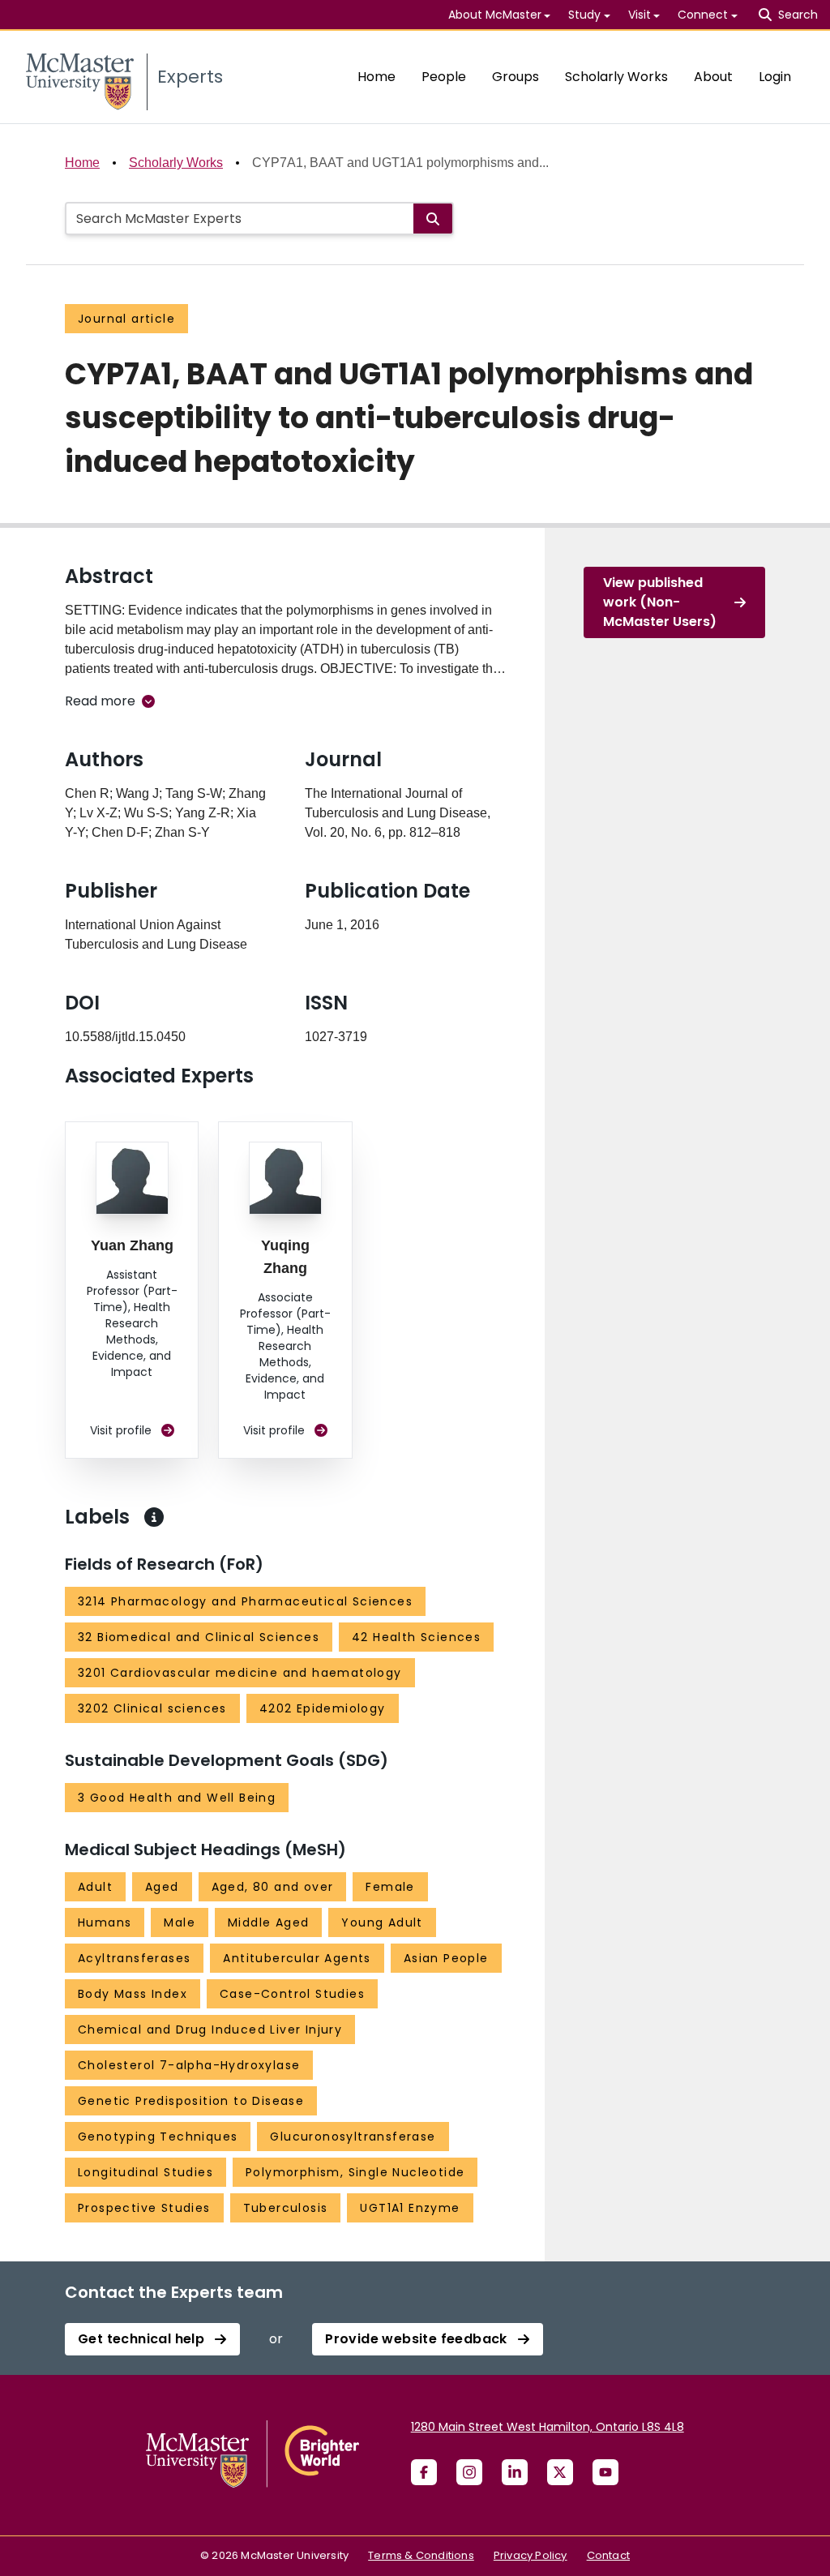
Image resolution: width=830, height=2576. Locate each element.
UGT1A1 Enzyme (410, 2208)
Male (180, 1922)
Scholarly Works (616, 77)
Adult (95, 1887)
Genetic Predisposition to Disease (191, 2101)
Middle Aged (268, 1922)
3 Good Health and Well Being (177, 1798)
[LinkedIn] (515, 2472)
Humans (105, 1922)
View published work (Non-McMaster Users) (660, 602)
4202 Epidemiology (323, 1708)
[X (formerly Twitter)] (560, 2472)
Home (376, 77)
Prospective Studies (144, 2208)
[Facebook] (424, 2472)
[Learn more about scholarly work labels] (154, 1517)
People (444, 77)
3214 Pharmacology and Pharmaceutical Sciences (245, 1601)
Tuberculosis (286, 2208)
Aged (162, 1887)
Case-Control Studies (292, 1994)
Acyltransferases (134, 1958)
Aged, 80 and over (273, 1887)
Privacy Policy (531, 2555)
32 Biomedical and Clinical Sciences (199, 1637)
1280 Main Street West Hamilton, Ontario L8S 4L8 (548, 2427)
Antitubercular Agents (297, 1958)
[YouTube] (605, 2472)
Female (390, 1887)
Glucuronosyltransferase (353, 2137)
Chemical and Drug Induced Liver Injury (210, 2030)
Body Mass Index (133, 1994)
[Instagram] (469, 2472)
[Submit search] (433, 219)
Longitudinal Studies (145, 2172)
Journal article (126, 319)
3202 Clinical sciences (152, 1708)
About (713, 77)
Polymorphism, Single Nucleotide (355, 2172)
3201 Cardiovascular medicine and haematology (240, 1673)
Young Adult (382, 1922)
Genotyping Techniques (158, 2137)
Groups (516, 77)
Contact (608, 2555)
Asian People (446, 1958)
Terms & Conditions (421, 2555)
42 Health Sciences (416, 1637)
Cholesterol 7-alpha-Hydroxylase (189, 2065)
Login (775, 77)
